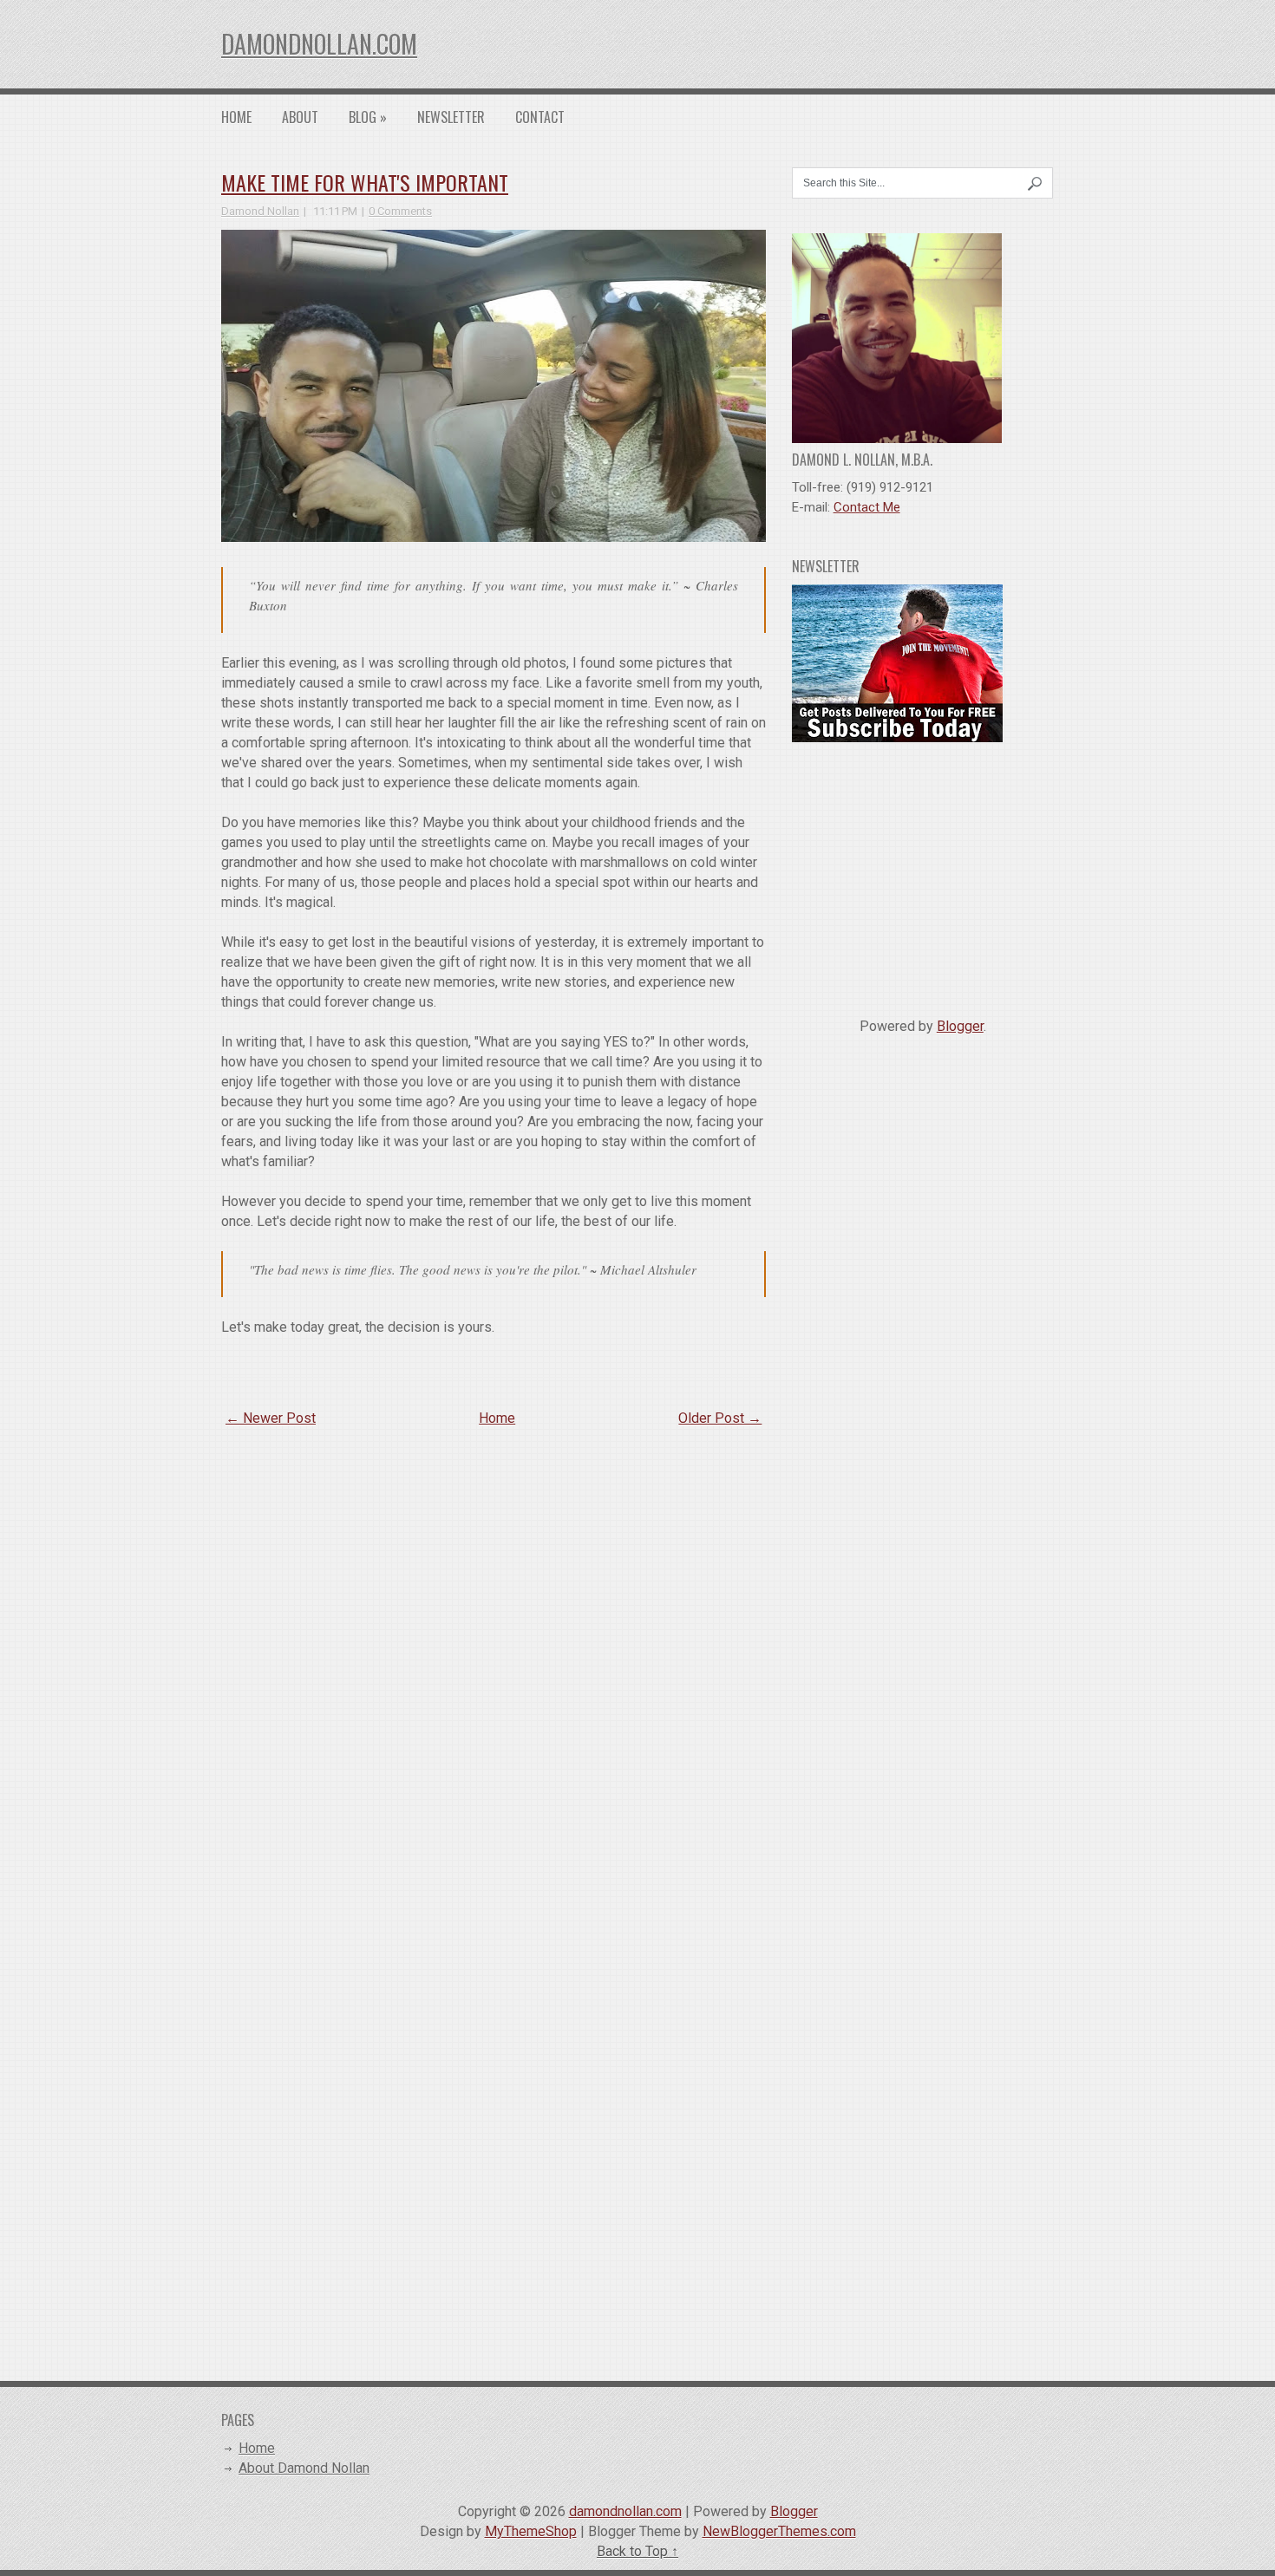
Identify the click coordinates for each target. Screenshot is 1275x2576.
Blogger (960, 1026)
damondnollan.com (319, 44)
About (300, 117)
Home (236, 117)
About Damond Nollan (304, 2468)
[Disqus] (494, 1666)
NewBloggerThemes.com (779, 2531)
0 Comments (400, 211)
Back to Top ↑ (637, 2551)
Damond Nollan (260, 211)
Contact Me (867, 507)
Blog (368, 117)
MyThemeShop (531, 2531)
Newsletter (451, 117)
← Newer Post (271, 1418)
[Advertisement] (923, 873)
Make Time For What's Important (365, 182)
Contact (540, 117)
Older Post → (720, 1418)
